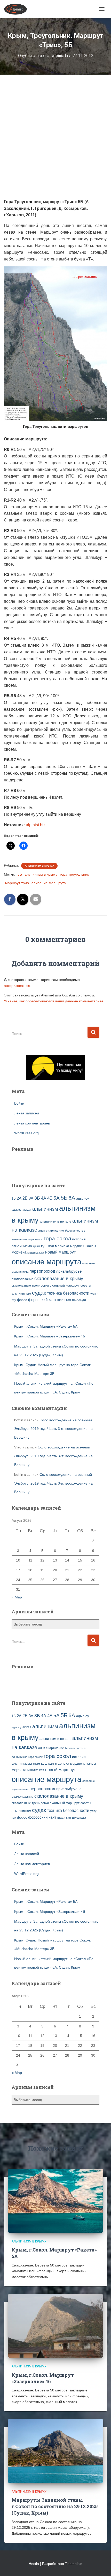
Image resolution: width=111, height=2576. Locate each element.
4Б (50, 1198)
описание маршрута (49, 883)
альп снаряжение (51, 1231)
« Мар (17, 1597)
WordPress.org (26, 1133)
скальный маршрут (65, 1285)
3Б (37, 1198)
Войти (19, 1103)
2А (19, 1198)
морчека (19, 1252)
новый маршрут (60, 1252)
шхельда (79, 1300)
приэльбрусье (69, 1271)
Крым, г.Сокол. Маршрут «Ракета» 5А (46, 1326)
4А (44, 1198)
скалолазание (22, 1279)
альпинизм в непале (55, 1222)
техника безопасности (68, 1293)
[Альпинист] (17, 9)
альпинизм (45, 1209)
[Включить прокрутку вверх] (101, 2566)
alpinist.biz (36, 825)
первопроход (42, 1271)
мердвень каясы (83, 1246)
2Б (25, 1198)
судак (39, 1293)
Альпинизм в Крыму (39, 866)
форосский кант (42, 1300)
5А (57, 1198)
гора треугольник (74, 874)
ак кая (27, 1210)
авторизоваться (17, 986)
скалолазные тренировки (30, 1285)
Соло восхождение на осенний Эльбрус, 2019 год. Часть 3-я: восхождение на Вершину (53, 1429)
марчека (62, 1246)
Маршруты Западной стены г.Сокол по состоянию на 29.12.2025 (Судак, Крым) (55, 2506)
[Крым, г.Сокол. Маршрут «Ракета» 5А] (55, 2200)
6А (72, 1198)
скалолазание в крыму (59, 1279)
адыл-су (83, 1198)
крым (37, 1246)
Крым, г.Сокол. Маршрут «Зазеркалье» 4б (50, 1336)
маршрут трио (17, 883)
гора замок (35, 1239)
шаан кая (64, 1300)
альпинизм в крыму (41, 874)
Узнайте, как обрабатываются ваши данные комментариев (54, 1001)
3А (31, 1198)
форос (22, 1300)
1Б (14, 1199)
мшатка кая (36, 1252)
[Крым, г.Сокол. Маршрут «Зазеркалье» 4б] (55, 2326)
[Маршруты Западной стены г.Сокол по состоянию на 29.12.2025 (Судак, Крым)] (55, 2451)
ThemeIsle (74, 2564)
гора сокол (57, 1239)
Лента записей (27, 1113)
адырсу (17, 1210)
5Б (20, 874)
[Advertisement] (55, 140)
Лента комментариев (32, 1123)
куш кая (47, 1246)
